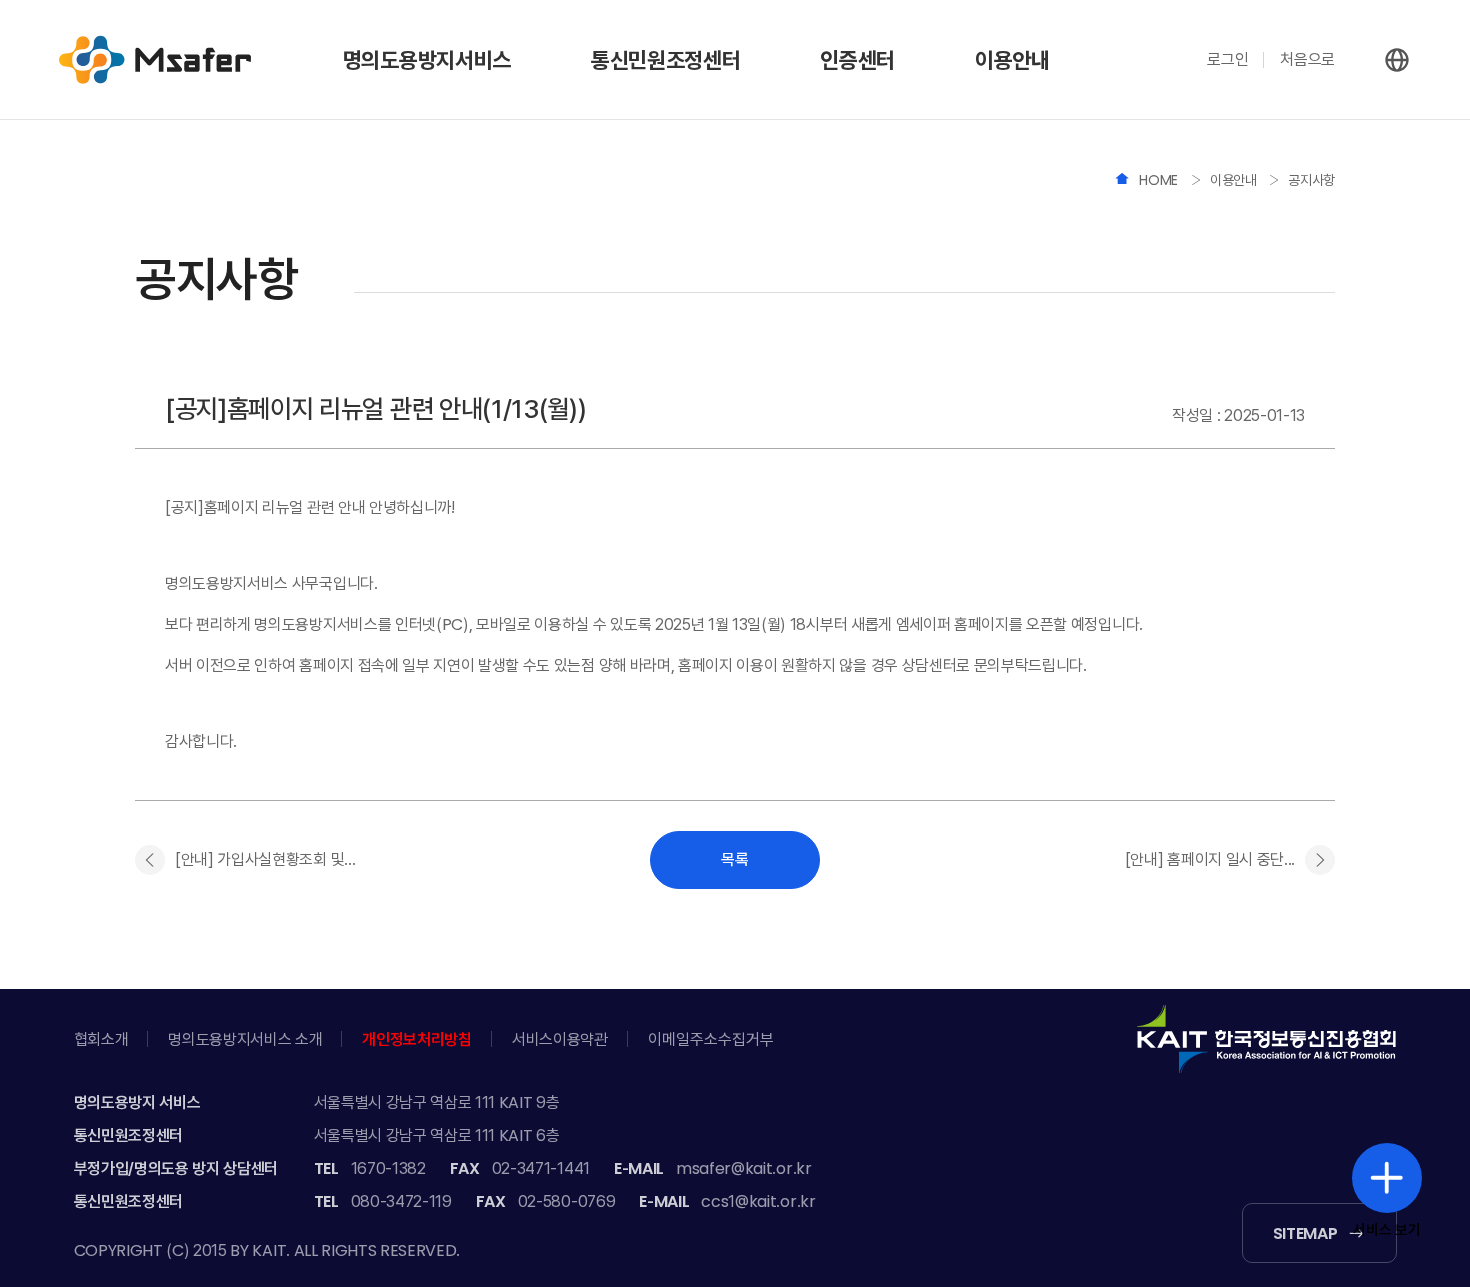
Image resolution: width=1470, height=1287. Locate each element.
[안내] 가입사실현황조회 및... (265, 859)
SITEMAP (1305, 1233)
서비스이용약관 (560, 1039)
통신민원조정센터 (665, 60)
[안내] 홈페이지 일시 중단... (1210, 859)
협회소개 (101, 1039)
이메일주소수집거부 (711, 1039)
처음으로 (1307, 59)
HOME (1160, 180)
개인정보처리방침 (416, 1039)
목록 (735, 859)
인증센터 (857, 60)
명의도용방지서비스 (427, 60)
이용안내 (1012, 60)
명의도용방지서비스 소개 (245, 1039)
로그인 (1227, 59)
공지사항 (1311, 180)
